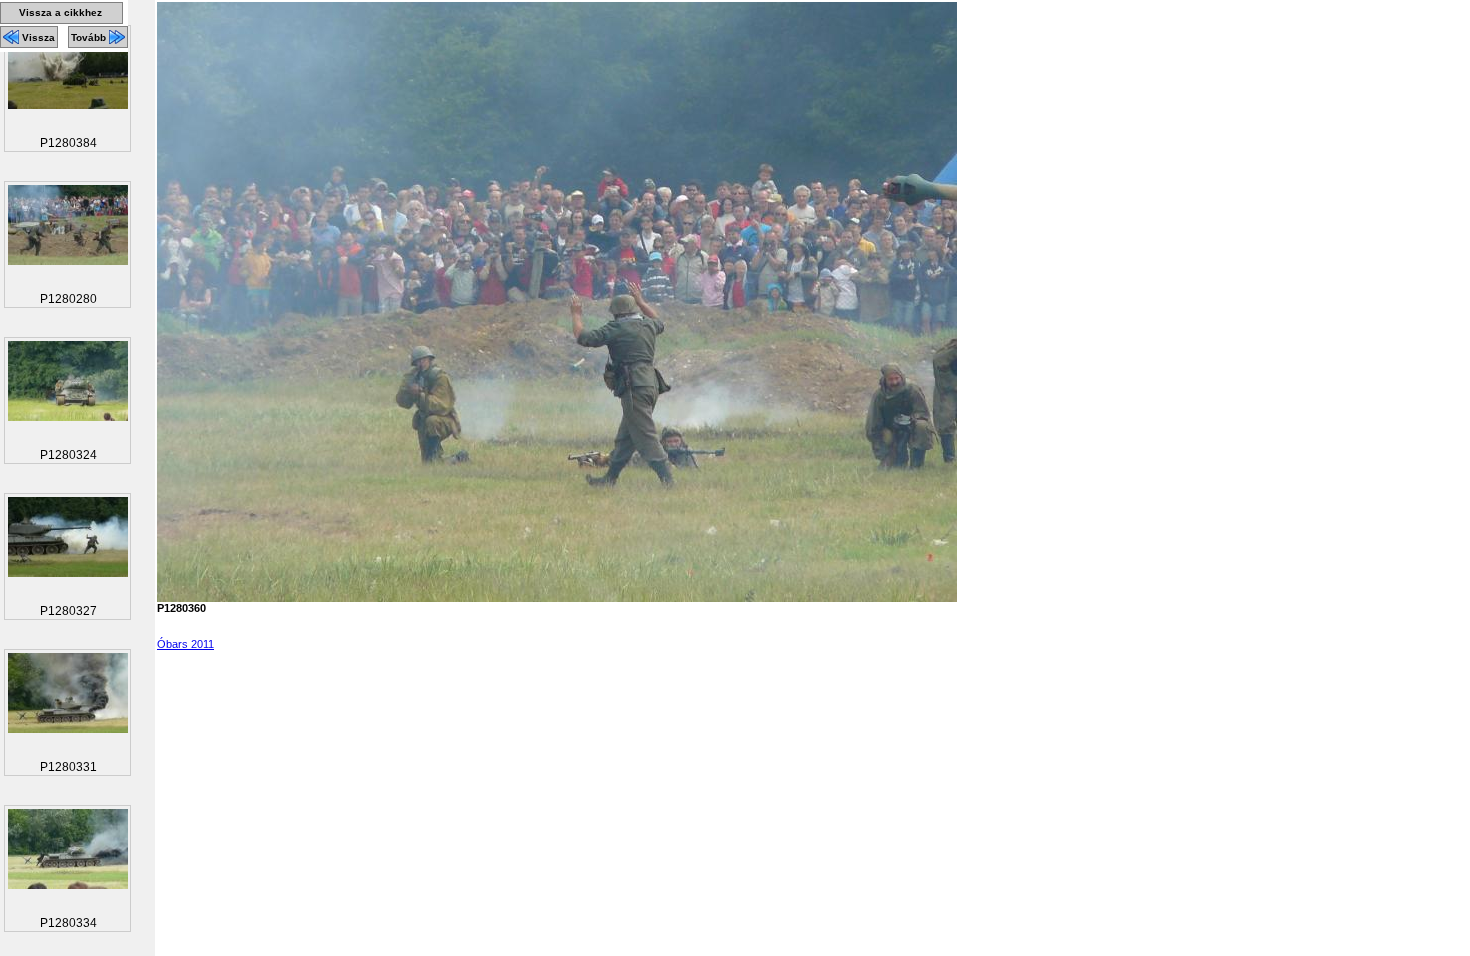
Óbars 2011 (185, 644)
